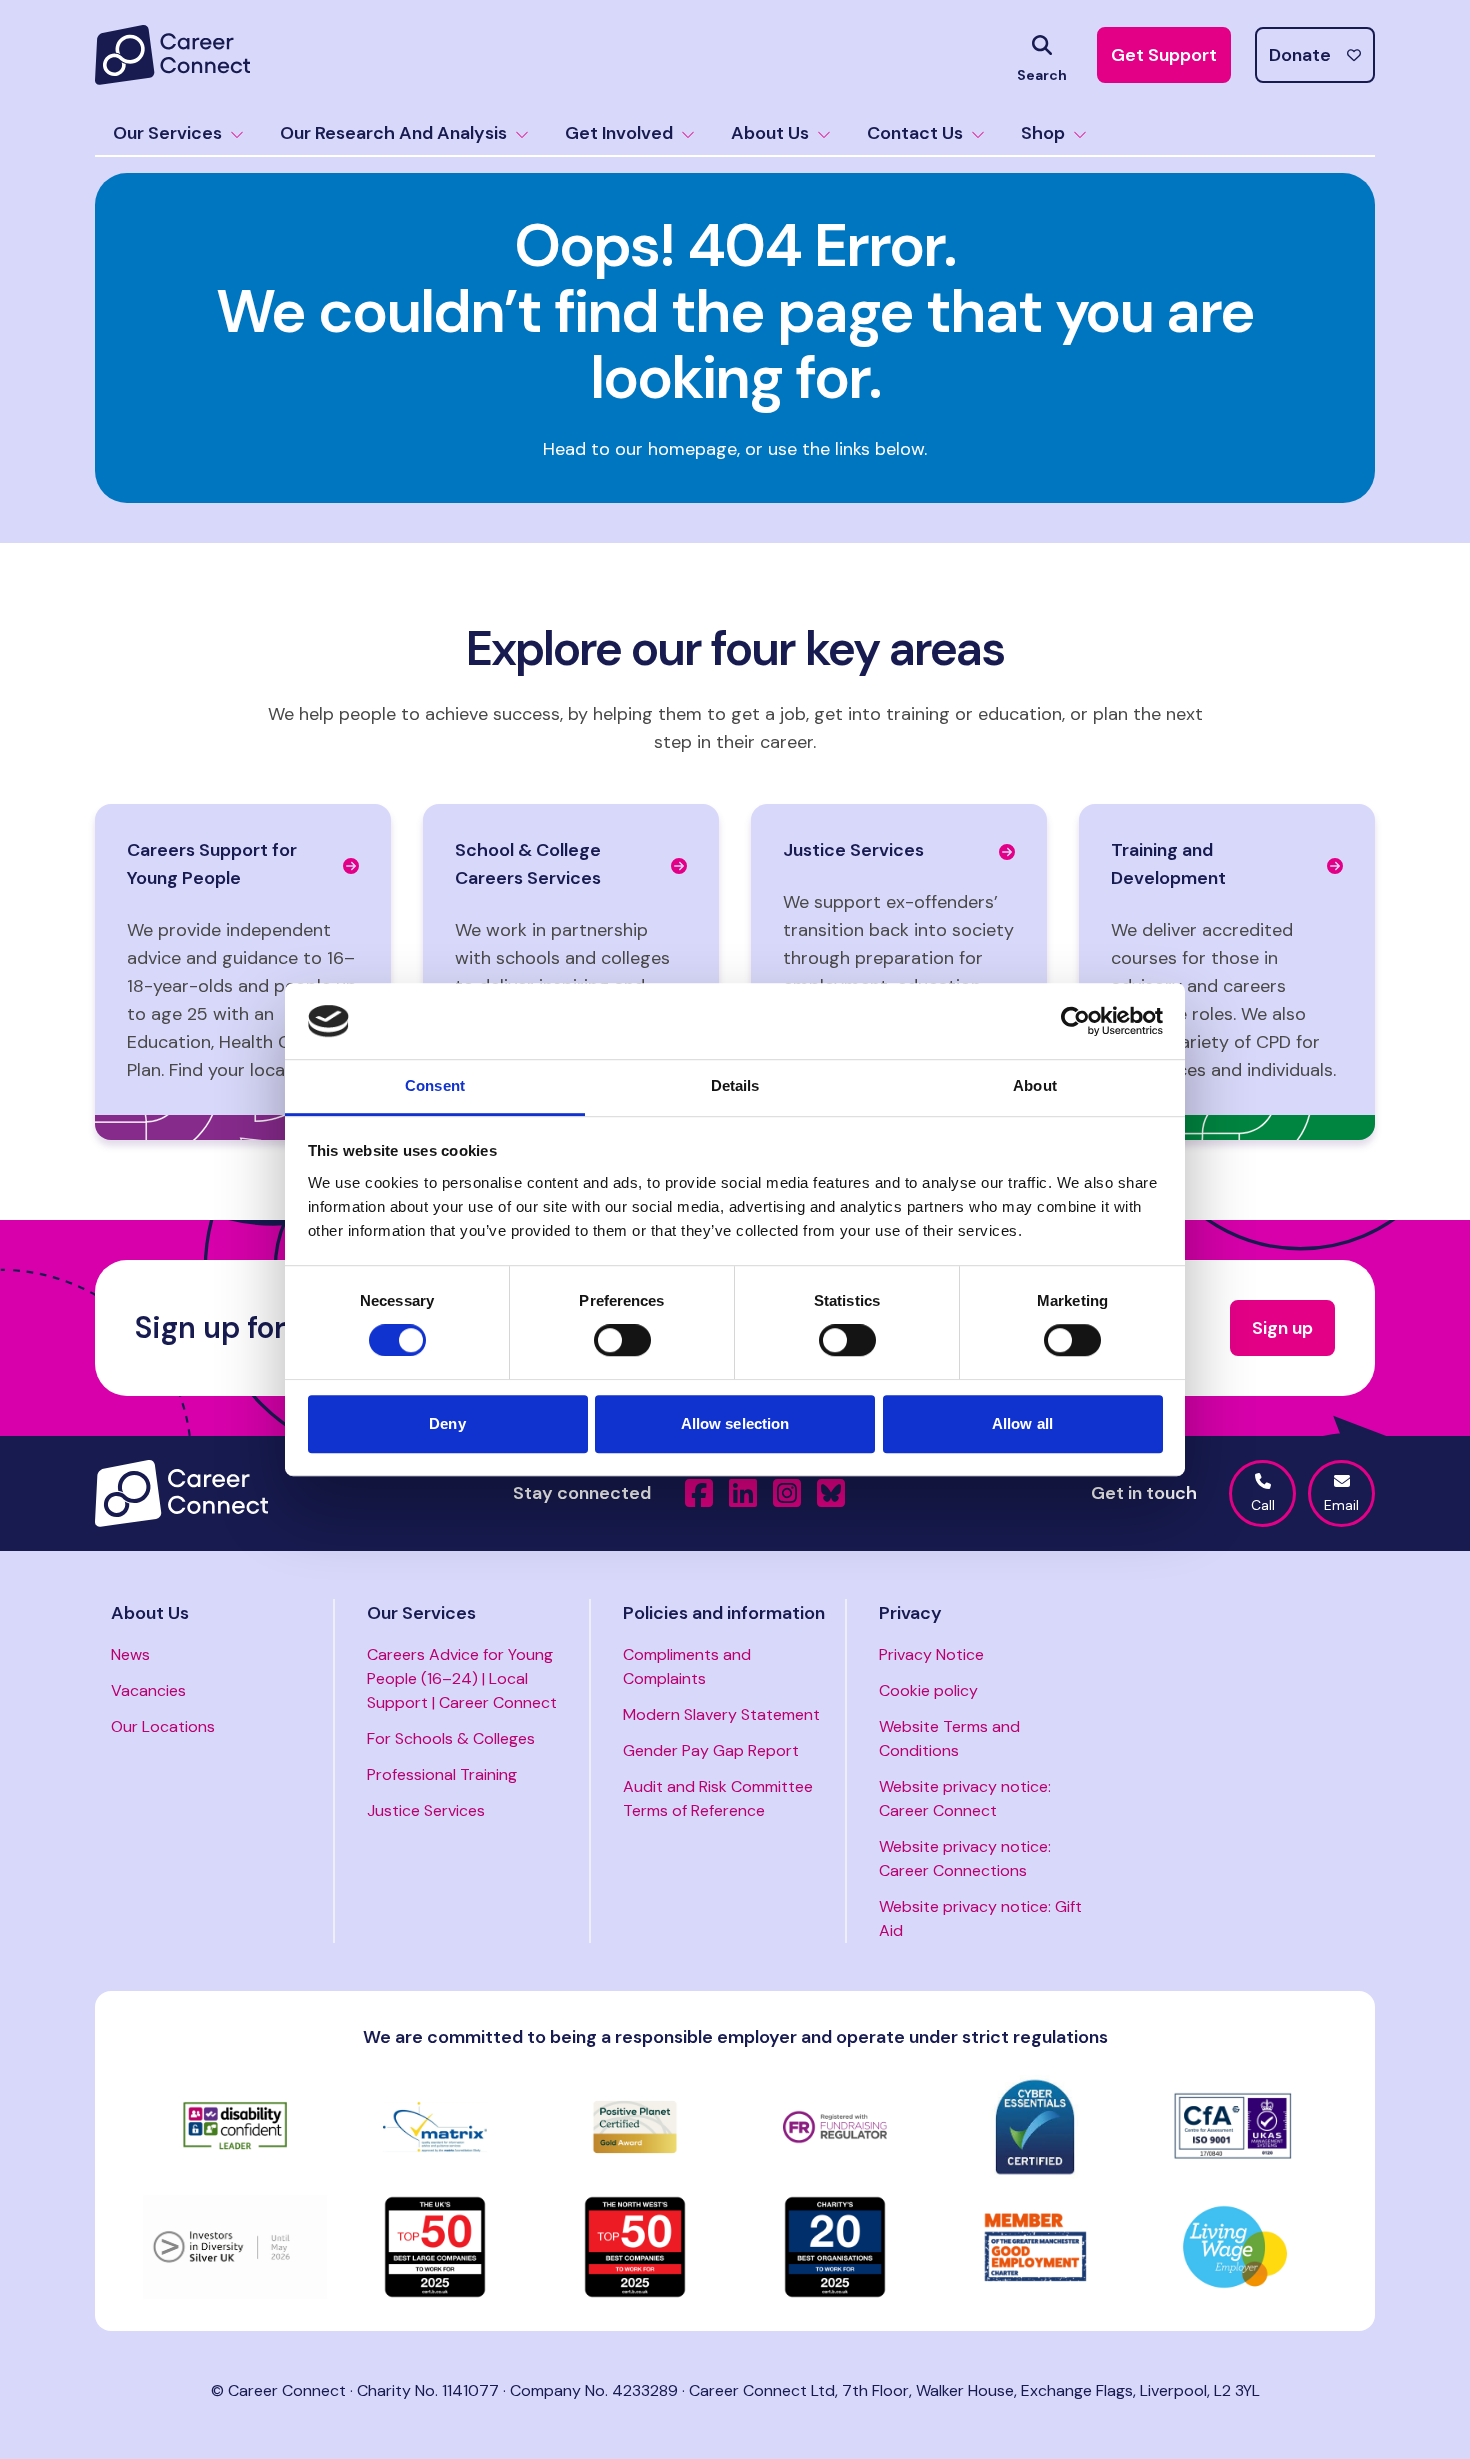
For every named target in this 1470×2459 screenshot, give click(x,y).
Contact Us (915, 133)
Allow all (1022, 1423)
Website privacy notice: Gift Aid (980, 1918)
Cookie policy (928, 1690)
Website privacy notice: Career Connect (965, 1798)
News (130, 1654)
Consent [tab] (435, 1086)
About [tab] (1035, 1086)
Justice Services (426, 1810)
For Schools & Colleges (451, 1738)
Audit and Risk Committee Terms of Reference (718, 1798)
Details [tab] (735, 1086)
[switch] (622, 1340)
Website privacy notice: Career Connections (965, 1858)
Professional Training (442, 1774)
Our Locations (163, 1726)
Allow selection (735, 1423)
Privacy (910, 1613)
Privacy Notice (931, 1654)
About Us (770, 133)
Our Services (167, 133)
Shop (1043, 133)
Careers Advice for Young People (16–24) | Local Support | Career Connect (462, 1678)
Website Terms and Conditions (949, 1738)
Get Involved (619, 133)
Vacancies (148, 1690)
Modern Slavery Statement (721, 1714)
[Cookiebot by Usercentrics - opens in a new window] (1075, 1021)
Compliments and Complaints (687, 1666)
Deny (447, 1423)
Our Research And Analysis (393, 133)
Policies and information (724, 1613)
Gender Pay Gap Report (711, 1750)
